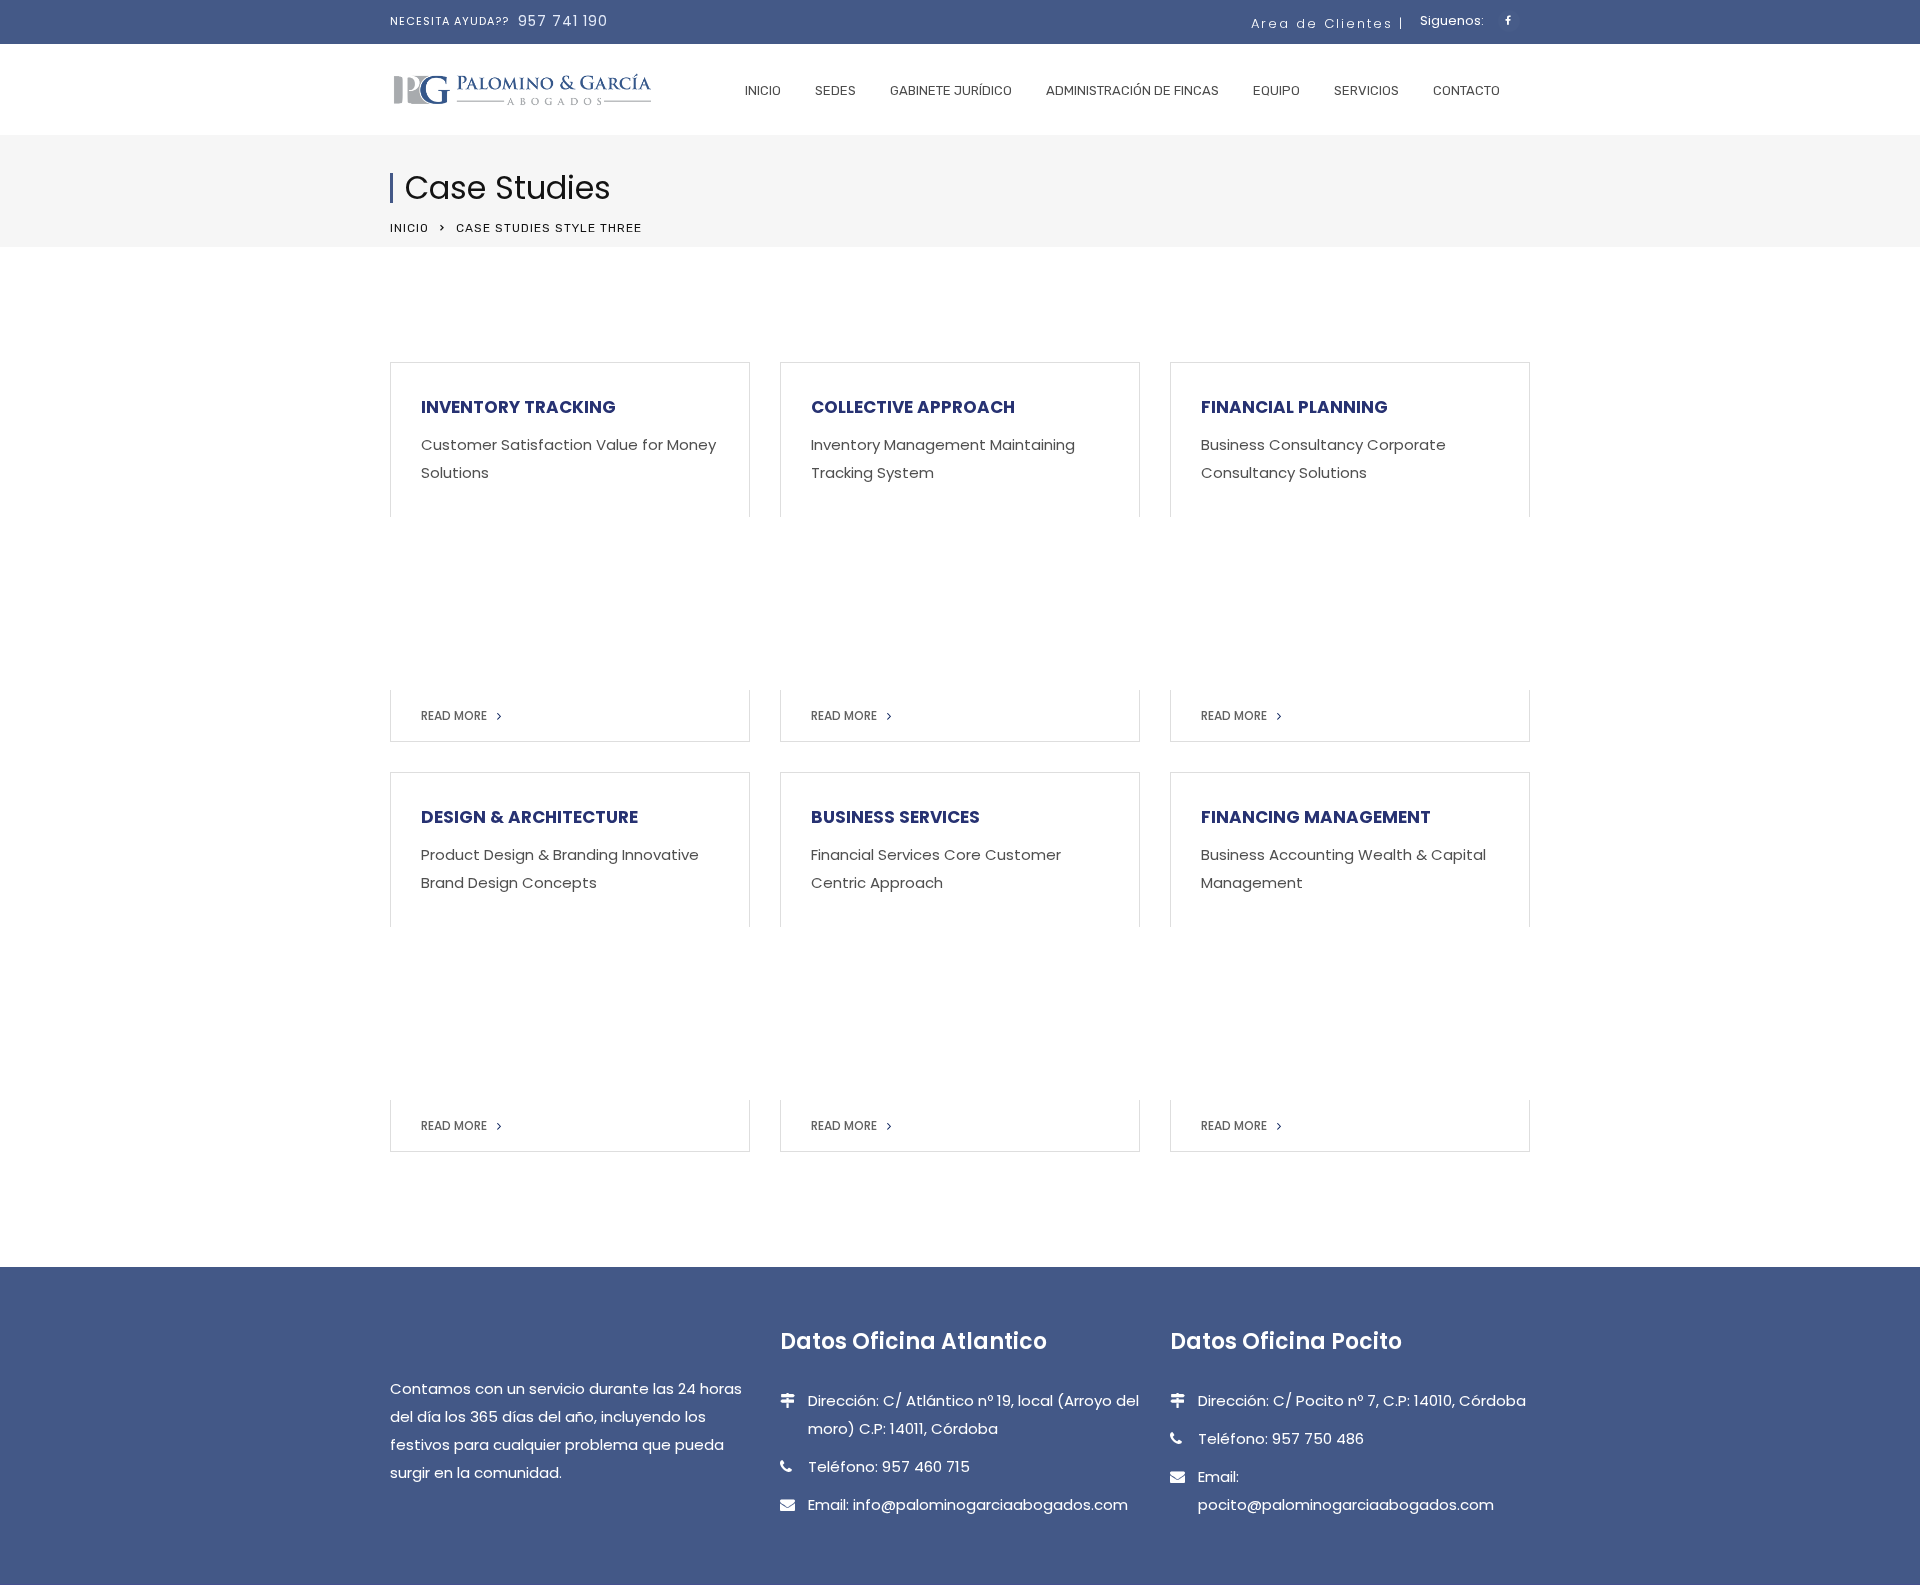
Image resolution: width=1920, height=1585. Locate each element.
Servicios (1366, 90)
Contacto (1466, 90)
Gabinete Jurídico (951, 90)
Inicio (763, 90)
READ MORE (454, 715)
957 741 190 (563, 21)
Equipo (1276, 90)
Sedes (835, 90)
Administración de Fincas (1132, 90)
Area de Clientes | (1330, 23)
